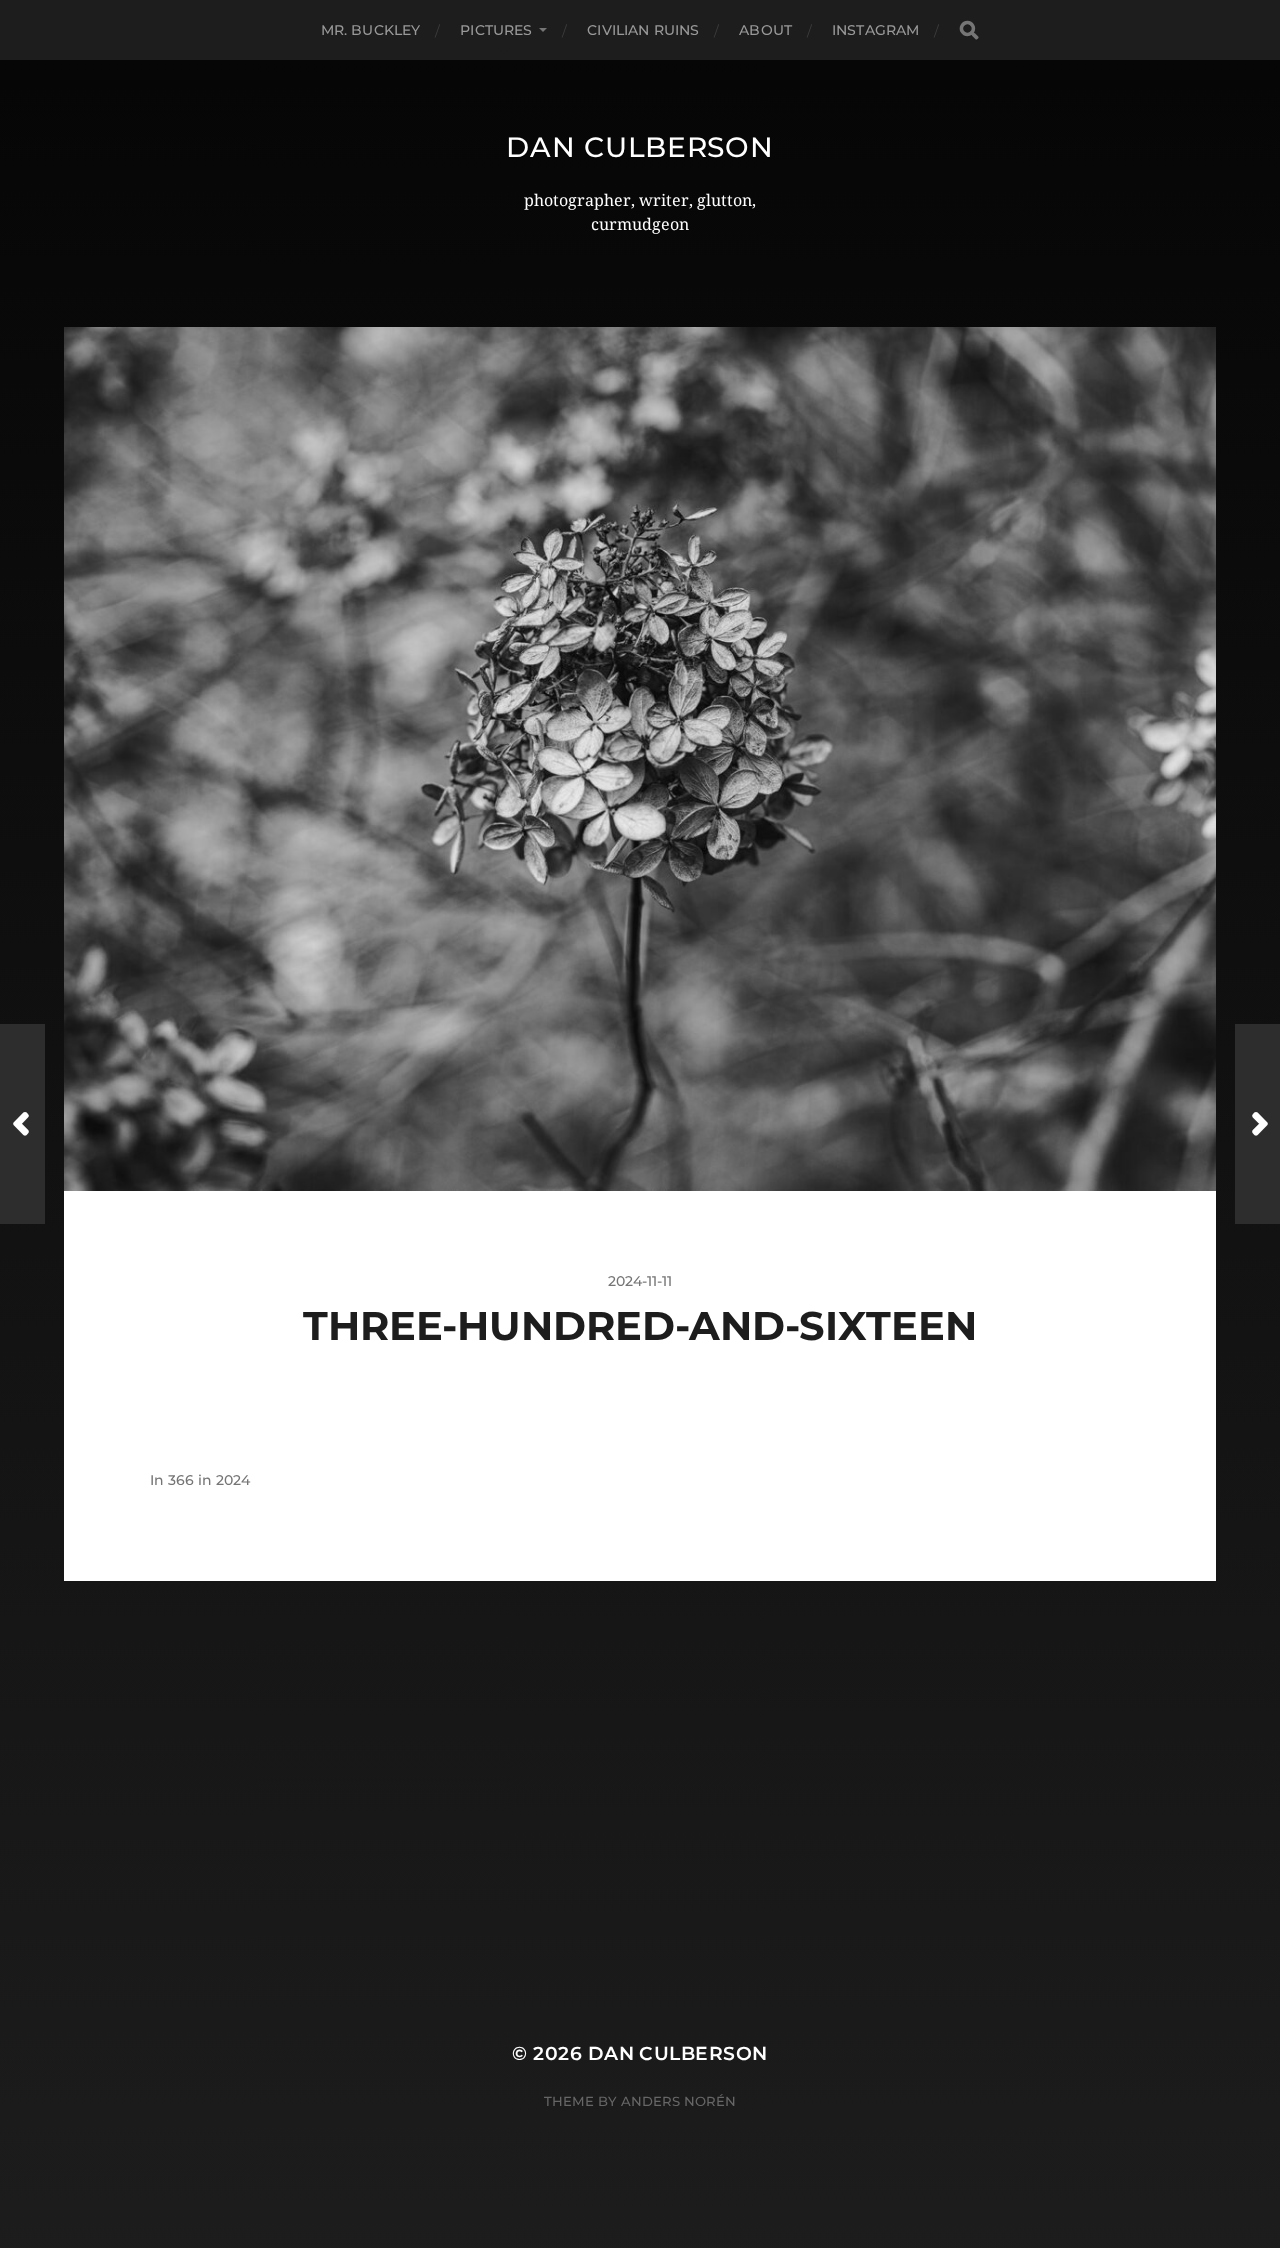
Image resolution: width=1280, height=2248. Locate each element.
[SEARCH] (969, 30)
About (765, 30)
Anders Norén (678, 2101)
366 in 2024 (209, 1480)
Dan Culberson (639, 147)
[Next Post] (1257, 1124)
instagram (875, 30)
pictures (496, 30)
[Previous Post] (22, 1124)
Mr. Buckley (371, 30)
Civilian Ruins (643, 30)
